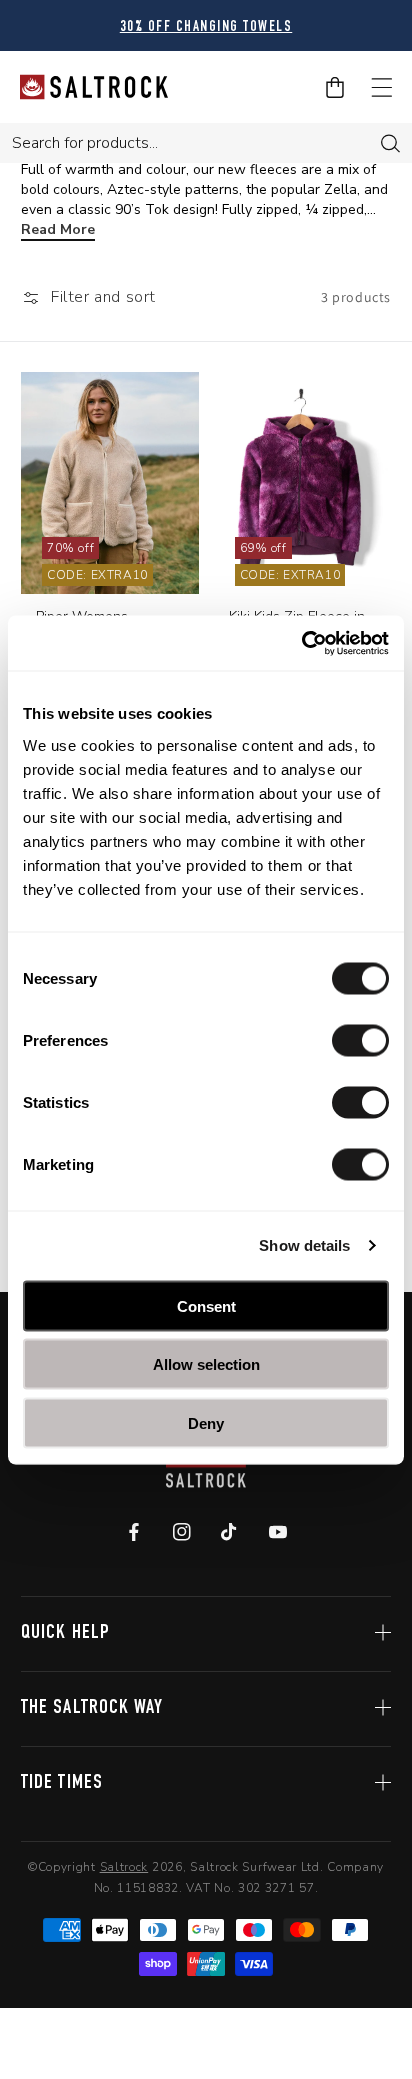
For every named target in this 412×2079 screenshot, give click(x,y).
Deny (206, 1422)
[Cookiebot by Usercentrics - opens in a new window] (301, 643)
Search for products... (85, 143)
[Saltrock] (94, 87)
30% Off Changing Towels (206, 27)
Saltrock (124, 1867)
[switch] (360, 1040)
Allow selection (206, 1364)
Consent (206, 1305)
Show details (304, 1245)
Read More (58, 229)
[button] (88, 297)
